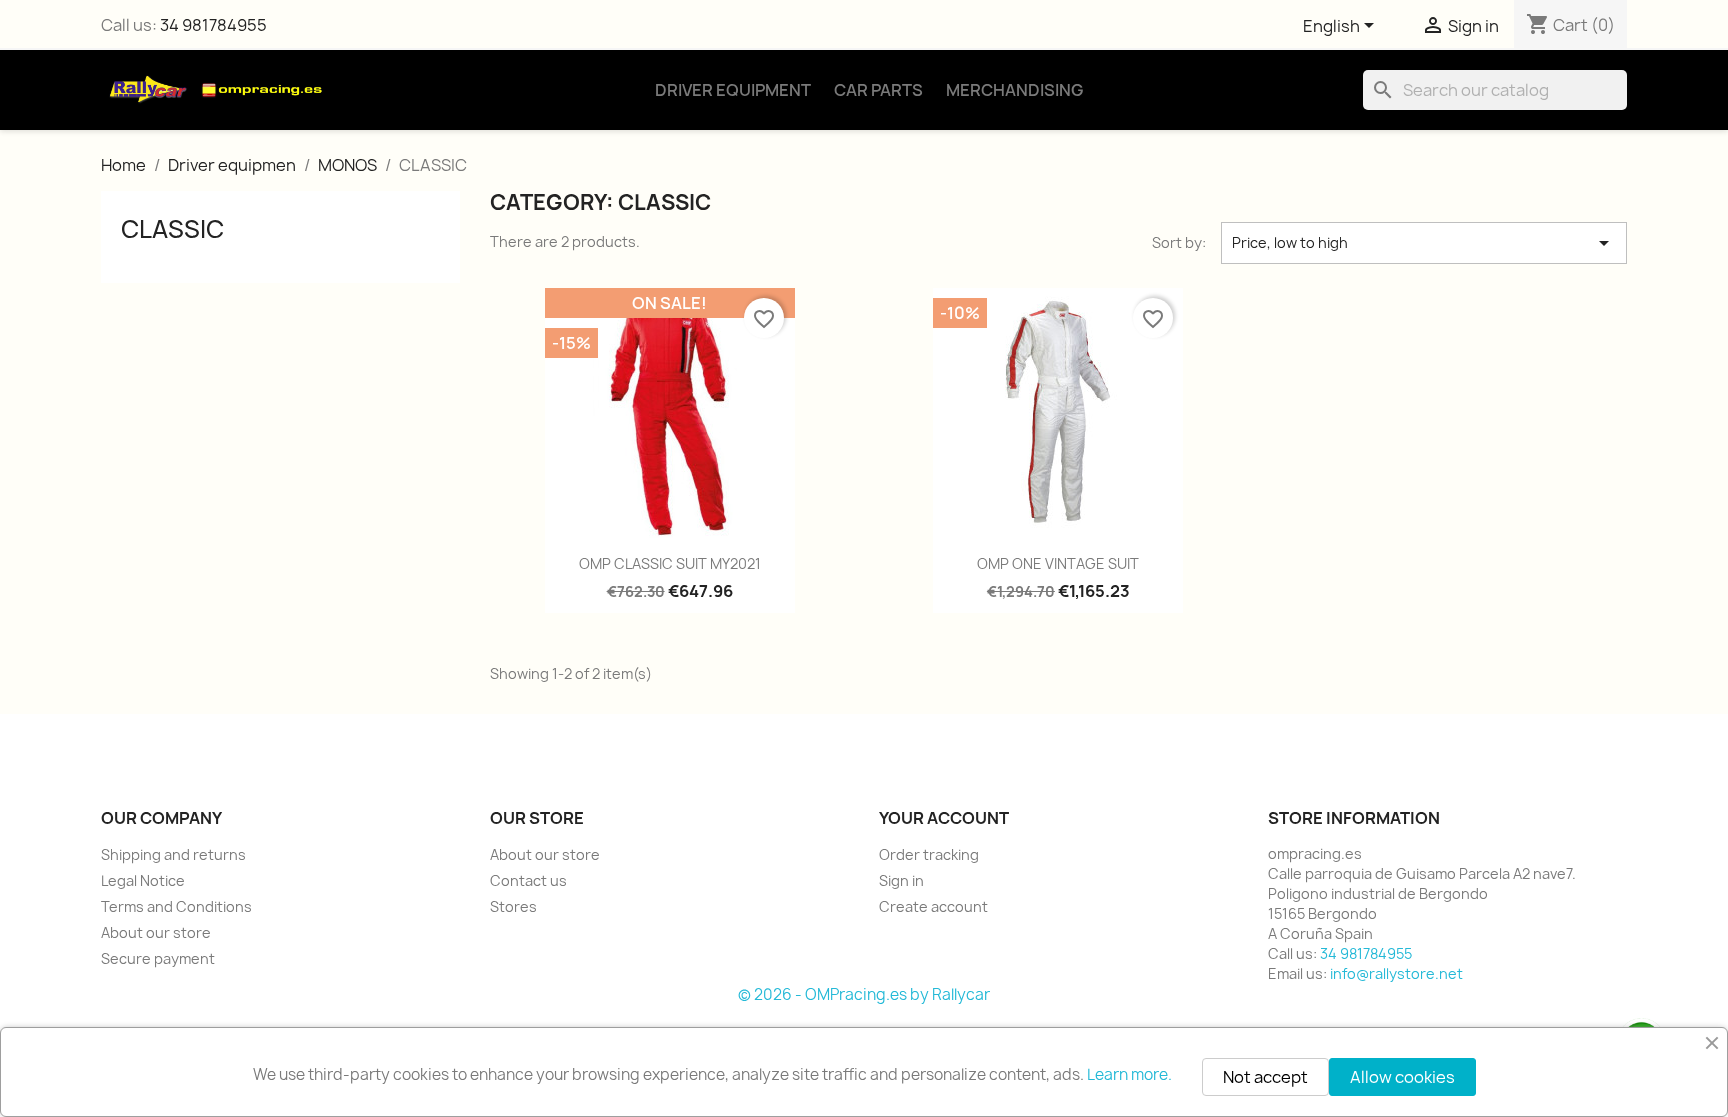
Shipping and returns (173, 854)
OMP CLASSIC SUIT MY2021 (670, 563)
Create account (933, 906)
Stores (513, 906)
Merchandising (1014, 90)
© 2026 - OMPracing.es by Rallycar (864, 994)
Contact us (528, 880)
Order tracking (929, 854)
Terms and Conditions (176, 906)
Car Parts (878, 90)
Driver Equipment (733, 90)
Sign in (901, 880)
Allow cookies (1402, 1077)
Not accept (1265, 1077)
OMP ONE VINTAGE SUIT (1058, 563)
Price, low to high (1424, 243)
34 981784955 (213, 25)
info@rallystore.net (1396, 973)
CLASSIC (172, 229)
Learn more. (1129, 1074)
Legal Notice (143, 880)
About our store (156, 932)
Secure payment (158, 958)
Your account (944, 818)
